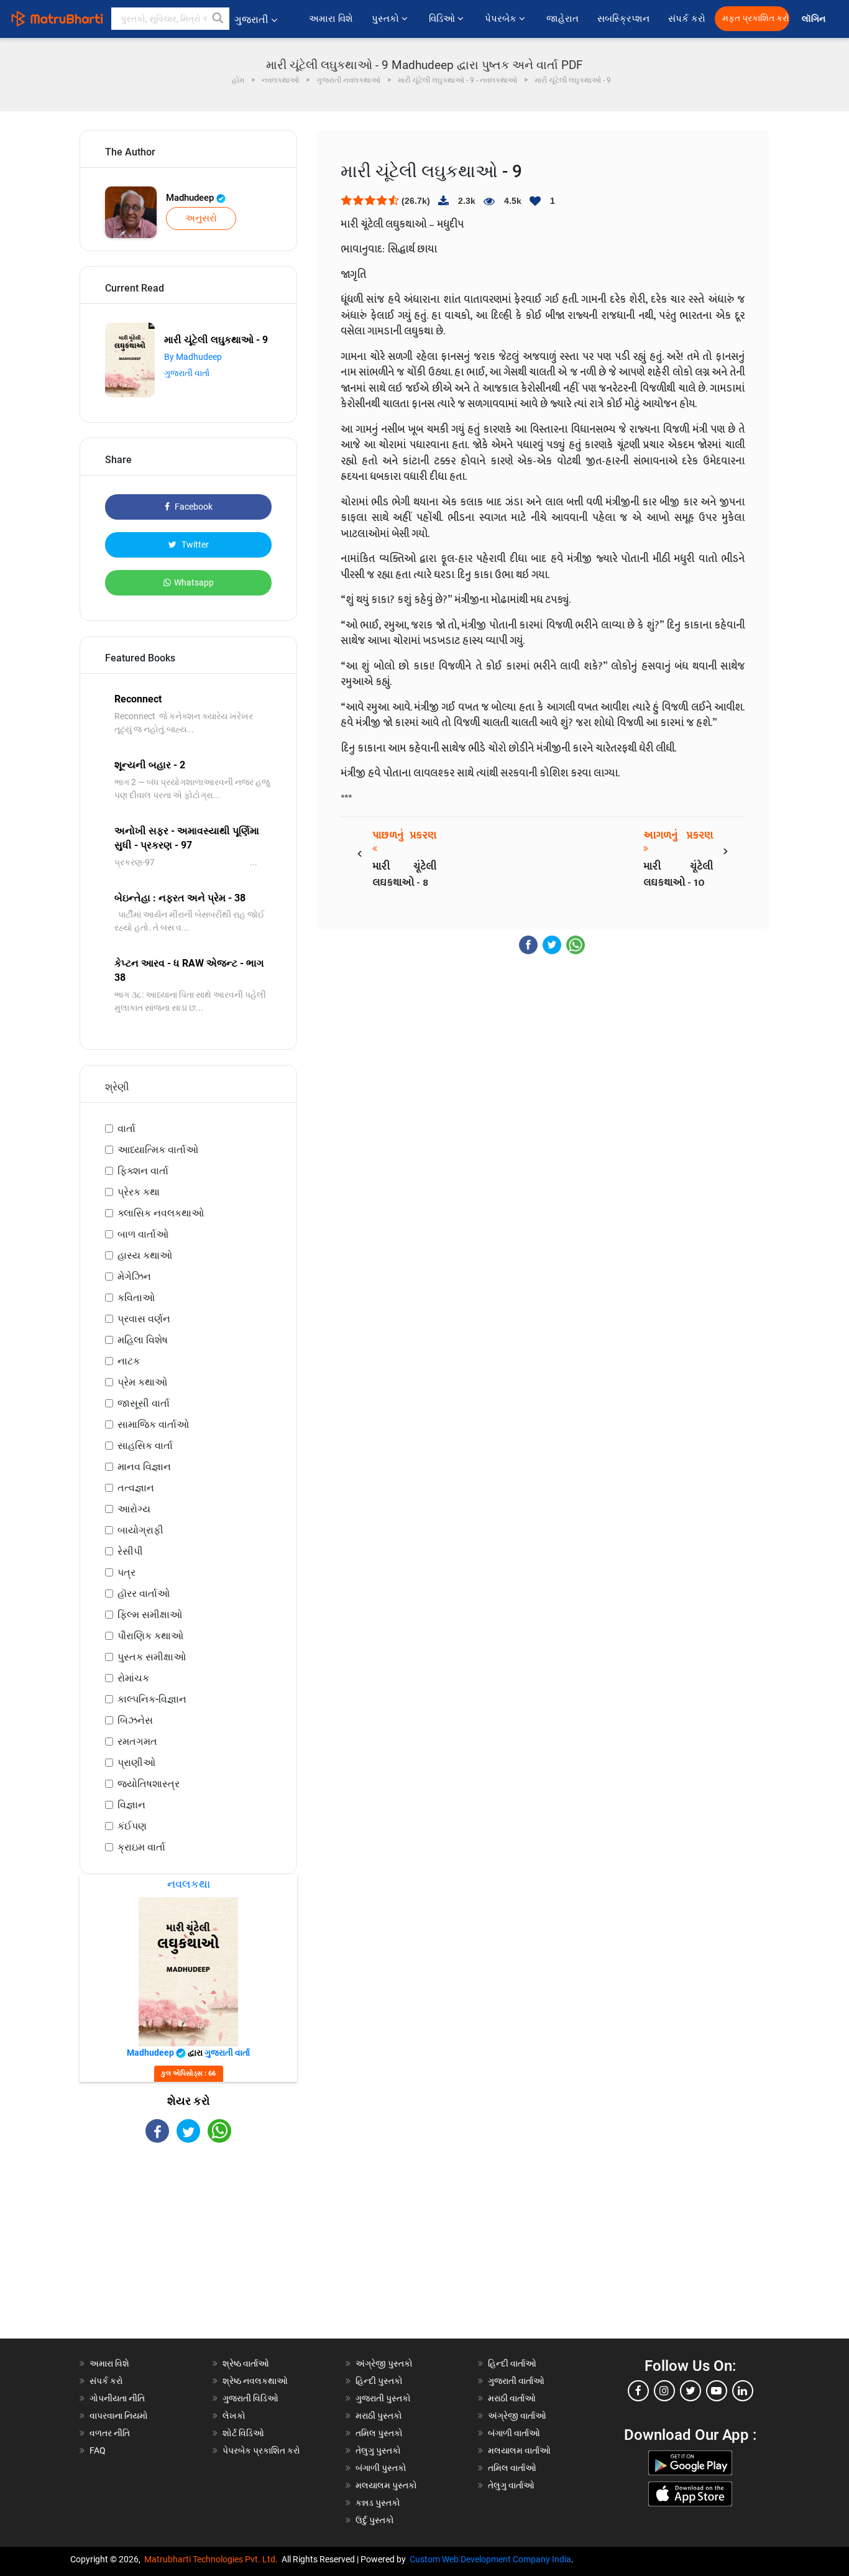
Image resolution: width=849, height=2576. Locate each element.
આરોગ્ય (134, 1509)
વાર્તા (126, 1129)
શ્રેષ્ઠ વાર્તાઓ (246, 2363)
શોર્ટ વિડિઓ (243, 2433)
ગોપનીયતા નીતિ (117, 2398)
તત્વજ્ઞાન (136, 1488)
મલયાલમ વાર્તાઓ (519, 2450)
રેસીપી (130, 1551)
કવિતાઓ (136, 1298)
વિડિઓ (443, 19)
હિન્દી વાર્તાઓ (512, 2363)
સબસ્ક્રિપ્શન (623, 19)
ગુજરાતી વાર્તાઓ (516, 2381)
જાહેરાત (562, 19)
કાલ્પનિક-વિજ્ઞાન (152, 1699)
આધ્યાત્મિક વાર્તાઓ (158, 1150)
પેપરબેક (502, 19)
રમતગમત (137, 1741)
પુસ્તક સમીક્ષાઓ (152, 1657)
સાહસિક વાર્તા (145, 1446)
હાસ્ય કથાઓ (145, 1255)
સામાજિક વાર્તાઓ (153, 1424)
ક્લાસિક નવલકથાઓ (161, 1213)
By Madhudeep (193, 357)
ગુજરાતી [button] (251, 20)
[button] (218, 19)
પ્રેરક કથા (139, 1192)
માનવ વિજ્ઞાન (144, 1467)
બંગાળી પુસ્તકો (381, 2468)
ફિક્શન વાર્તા (143, 1171)
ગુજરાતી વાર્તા (187, 373)
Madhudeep (191, 198)
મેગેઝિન (134, 1276)
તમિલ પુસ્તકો (379, 2433)
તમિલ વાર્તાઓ (512, 2468)
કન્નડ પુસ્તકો (378, 2503)
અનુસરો (201, 218)
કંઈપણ (132, 1826)
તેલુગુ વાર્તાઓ (511, 2485)
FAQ (98, 2450)
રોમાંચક (133, 1678)
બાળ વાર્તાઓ (143, 1234)
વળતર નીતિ (110, 2433)
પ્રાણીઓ (136, 1763)
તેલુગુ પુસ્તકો (378, 2450)
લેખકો (234, 2416)
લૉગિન (815, 19)
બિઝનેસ (135, 1720)
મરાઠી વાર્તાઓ (512, 2398)
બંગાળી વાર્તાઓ (514, 2433)
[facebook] (638, 2391)
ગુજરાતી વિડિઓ (250, 2398)
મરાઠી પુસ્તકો (379, 2416)
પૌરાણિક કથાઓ (150, 1636)
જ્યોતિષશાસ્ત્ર (149, 1784)
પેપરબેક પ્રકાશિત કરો (261, 2450)
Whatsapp (194, 582)
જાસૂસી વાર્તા (144, 1403)
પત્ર (126, 1572)
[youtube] (717, 2391)
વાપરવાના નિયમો (120, 2416)
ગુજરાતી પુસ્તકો (383, 2398)
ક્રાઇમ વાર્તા (141, 1847)
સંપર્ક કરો (687, 19)
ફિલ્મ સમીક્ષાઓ (150, 1615)
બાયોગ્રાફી (140, 1530)
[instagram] (664, 2391)
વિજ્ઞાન (131, 1805)
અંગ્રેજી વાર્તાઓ (517, 2416)
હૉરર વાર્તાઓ (144, 1594)
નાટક (129, 1361)
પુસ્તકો (387, 19)
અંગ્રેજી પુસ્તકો (384, 2363)
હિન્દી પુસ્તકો (379, 2381)
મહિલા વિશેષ (143, 1340)
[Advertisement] (188, 2252)
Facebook (193, 507)
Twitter (194, 545)
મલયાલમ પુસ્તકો (386, 2485)
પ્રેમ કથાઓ (142, 1382)
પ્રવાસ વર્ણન (144, 1319)
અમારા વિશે (331, 19)
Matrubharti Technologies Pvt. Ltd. (213, 2559)
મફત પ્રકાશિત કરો (756, 18)
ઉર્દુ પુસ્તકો (375, 2520)
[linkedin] (743, 2391)
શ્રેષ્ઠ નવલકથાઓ (255, 2381)
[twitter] (691, 2391)
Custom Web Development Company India (490, 2559)
